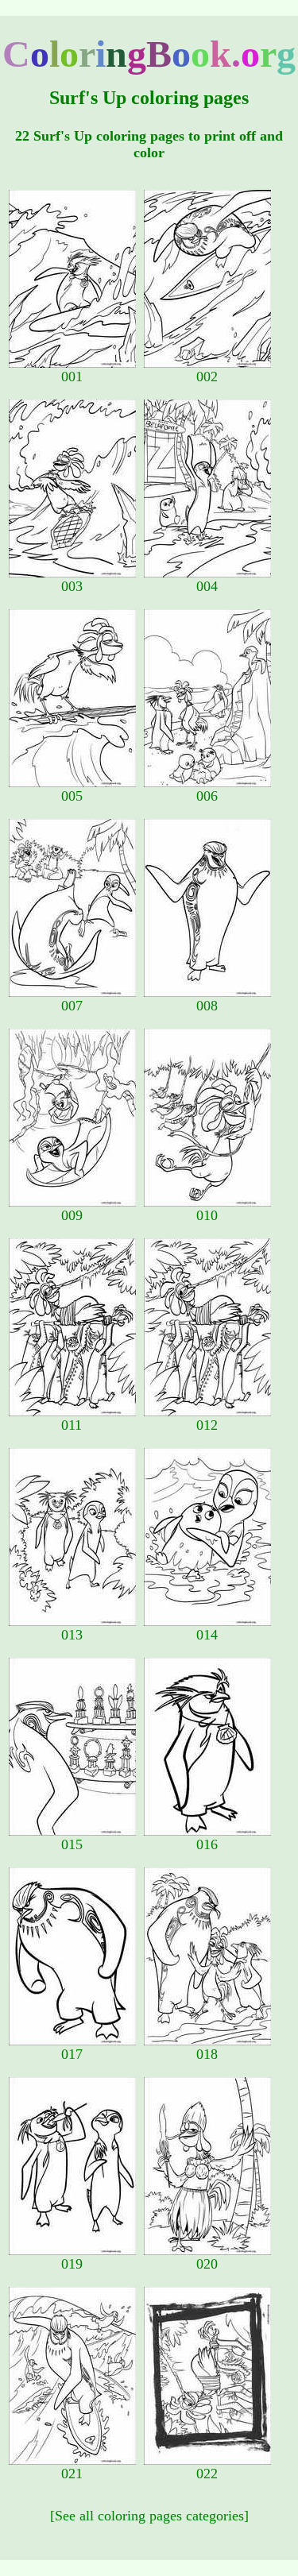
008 (207, 1006)
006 (207, 796)
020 (207, 2264)
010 (207, 1215)
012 (207, 1425)
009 (72, 1215)
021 (72, 2474)
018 (207, 2054)
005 (72, 796)
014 (207, 1635)
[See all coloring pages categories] (149, 2516)
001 (72, 377)
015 (72, 1844)
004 (207, 586)
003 (72, 586)
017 (72, 2054)
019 (72, 2264)
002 (207, 377)
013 (72, 1635)
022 (207, 2474)
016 (207, 1844)
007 (72, 1006)
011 (72, 1425)
